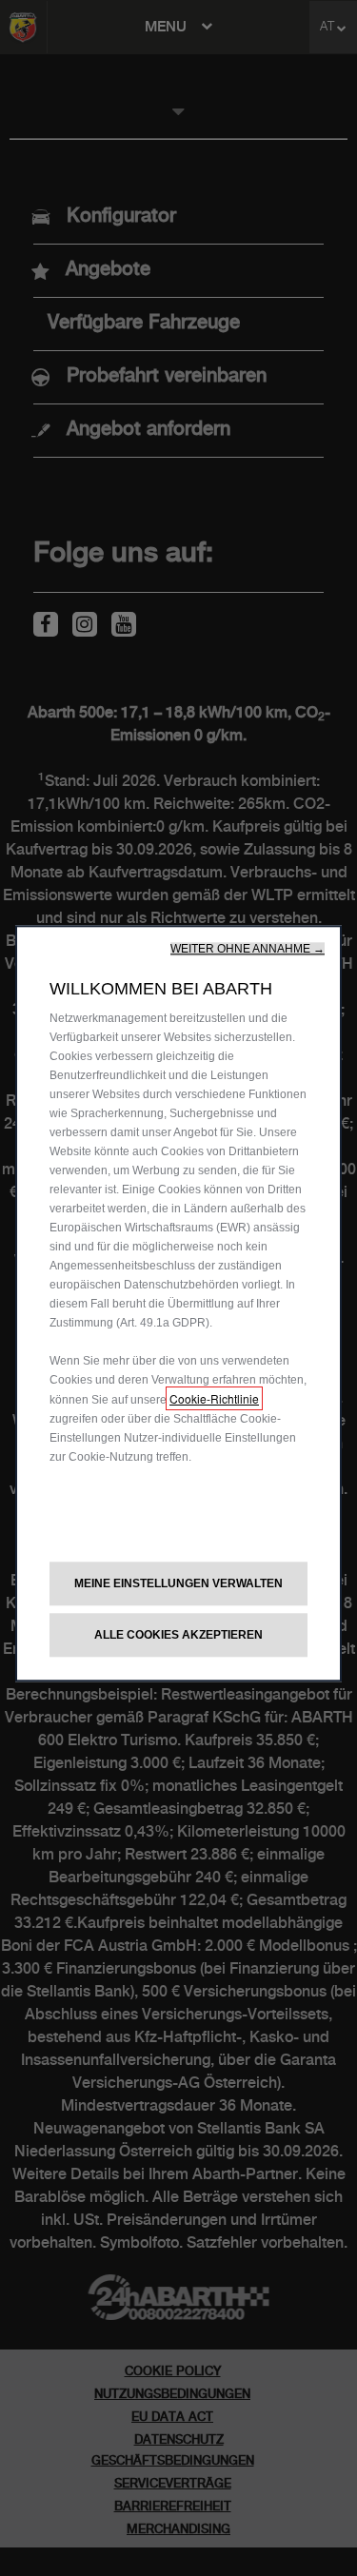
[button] (248, 949)
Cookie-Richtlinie (214, 1398)
